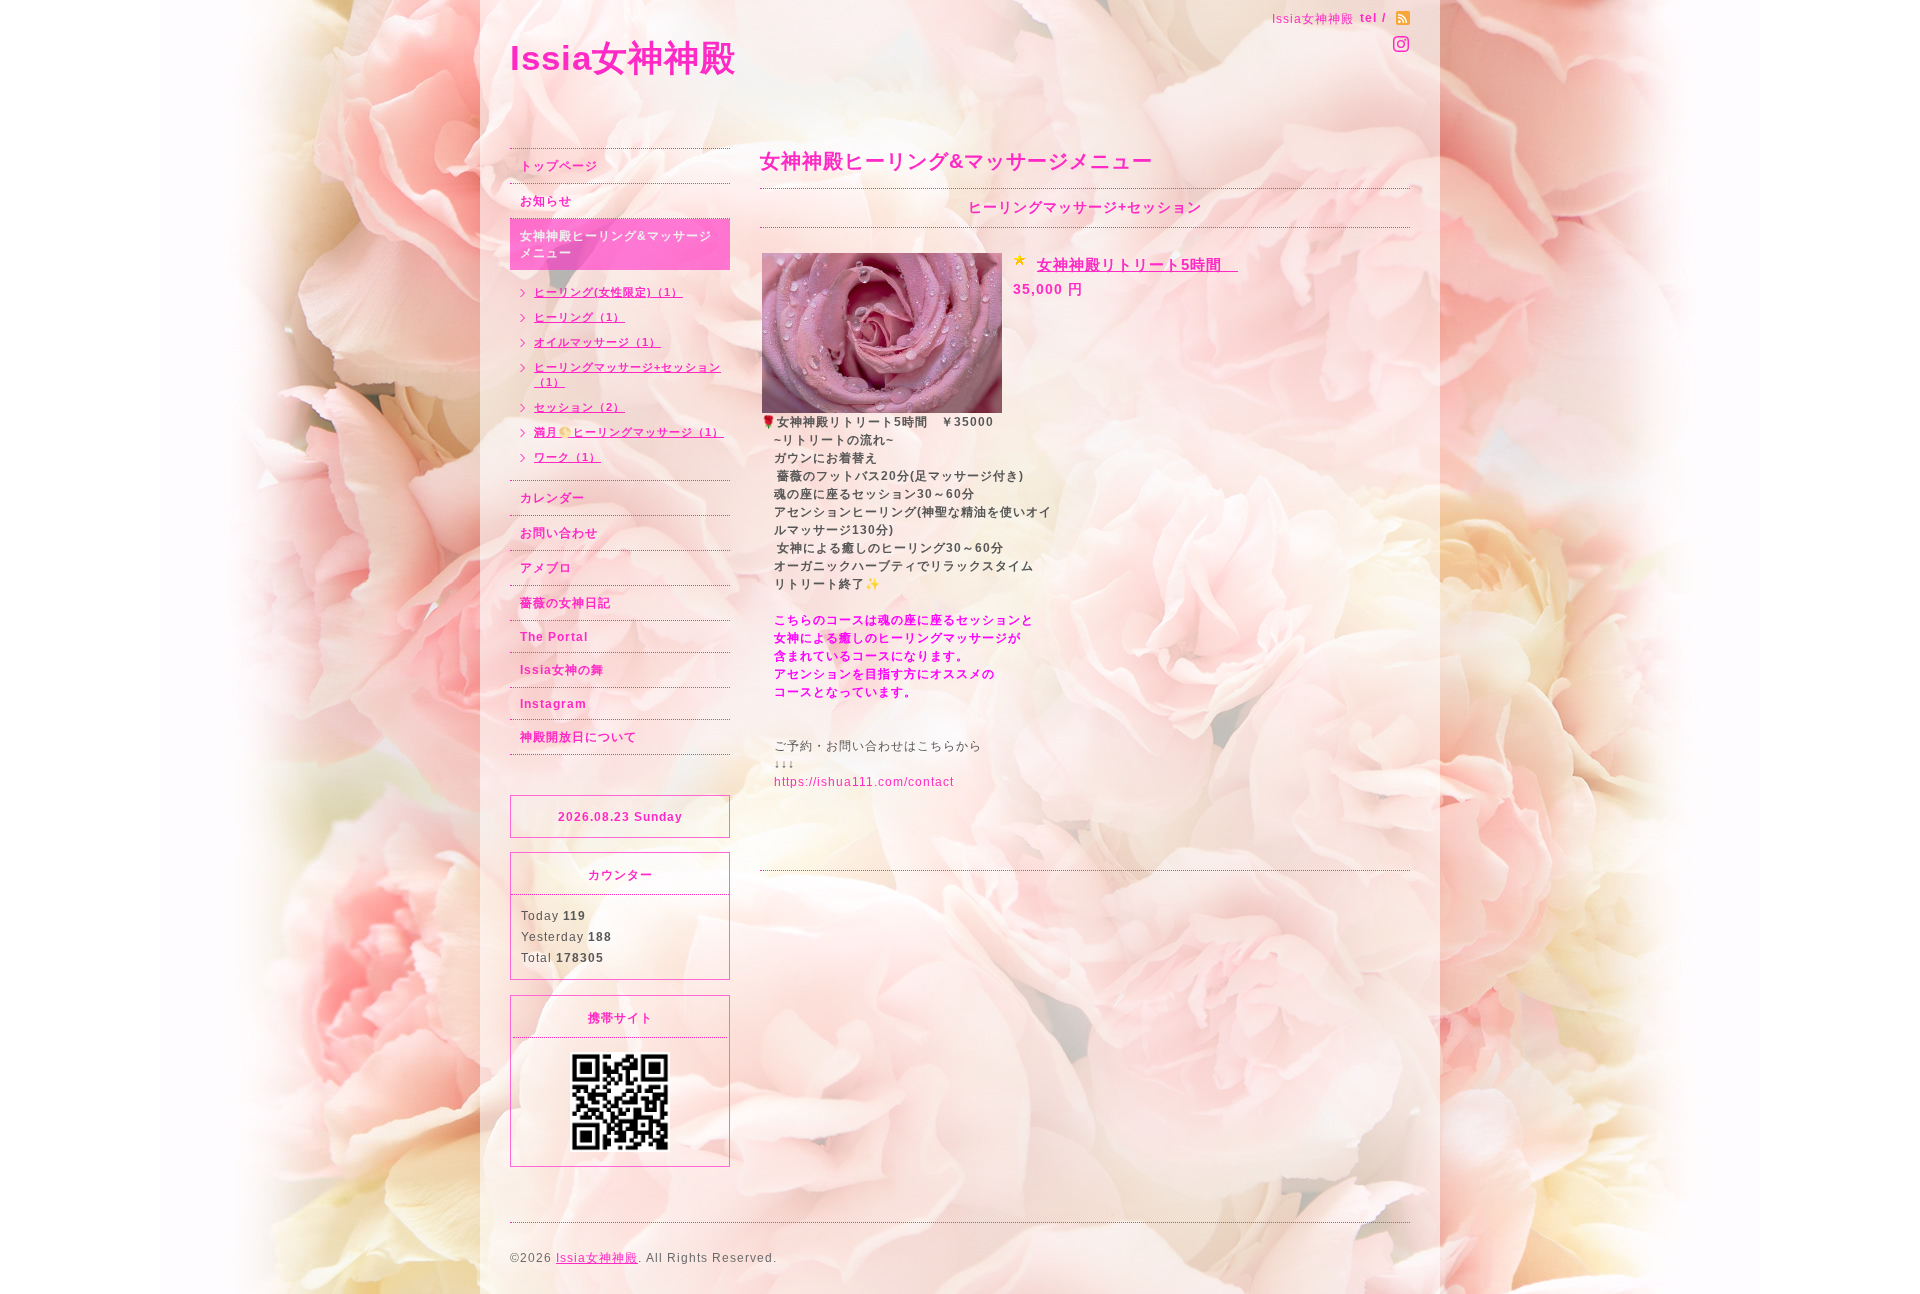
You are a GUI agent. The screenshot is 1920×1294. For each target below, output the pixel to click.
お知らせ (546, 201)
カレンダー (552, 498)
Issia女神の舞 (562, 670)
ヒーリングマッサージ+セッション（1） (627, 374)
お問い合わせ (559, 533)
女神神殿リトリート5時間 (1137, 264)
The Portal (554, 637)
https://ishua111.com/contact (864, 782)
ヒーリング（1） (579, 317)
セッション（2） (579, 407)
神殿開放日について (578, 737)
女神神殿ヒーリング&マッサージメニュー (616, 244)
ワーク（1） (567, 457)
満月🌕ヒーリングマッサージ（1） (629, 432)
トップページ (559, 166)
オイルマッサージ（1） (597, 342)
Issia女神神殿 (623, 57)
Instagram (553, 704)
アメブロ (546, 568)
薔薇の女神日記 (565, 603)
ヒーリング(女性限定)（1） (608, 292)
